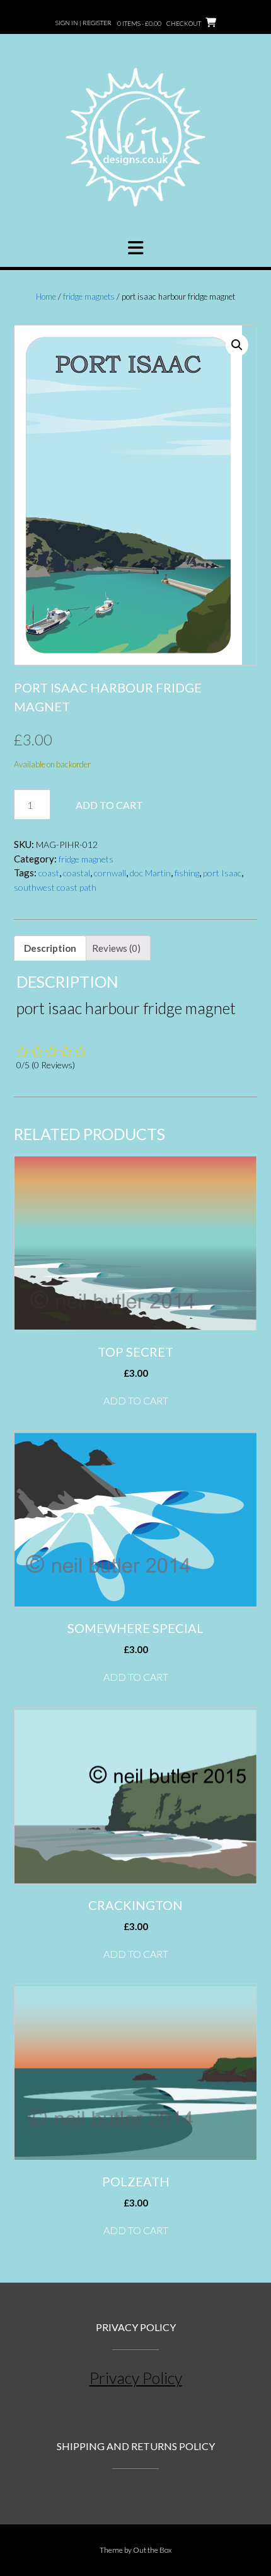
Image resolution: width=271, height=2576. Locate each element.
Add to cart (109, 805)
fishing (187, 873)
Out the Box (153, 2550)
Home (46, 297)
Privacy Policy (136, 2378)
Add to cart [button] (136, 1400)
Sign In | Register (84, 23)
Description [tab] (50, 948)
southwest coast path (55, 887)
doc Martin (150, 873)
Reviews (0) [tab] (116, 948)
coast (49, 873)
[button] (135, 248)
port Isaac (222, 873)
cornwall (110, 873)
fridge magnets (89, 297)
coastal (77, 873)
